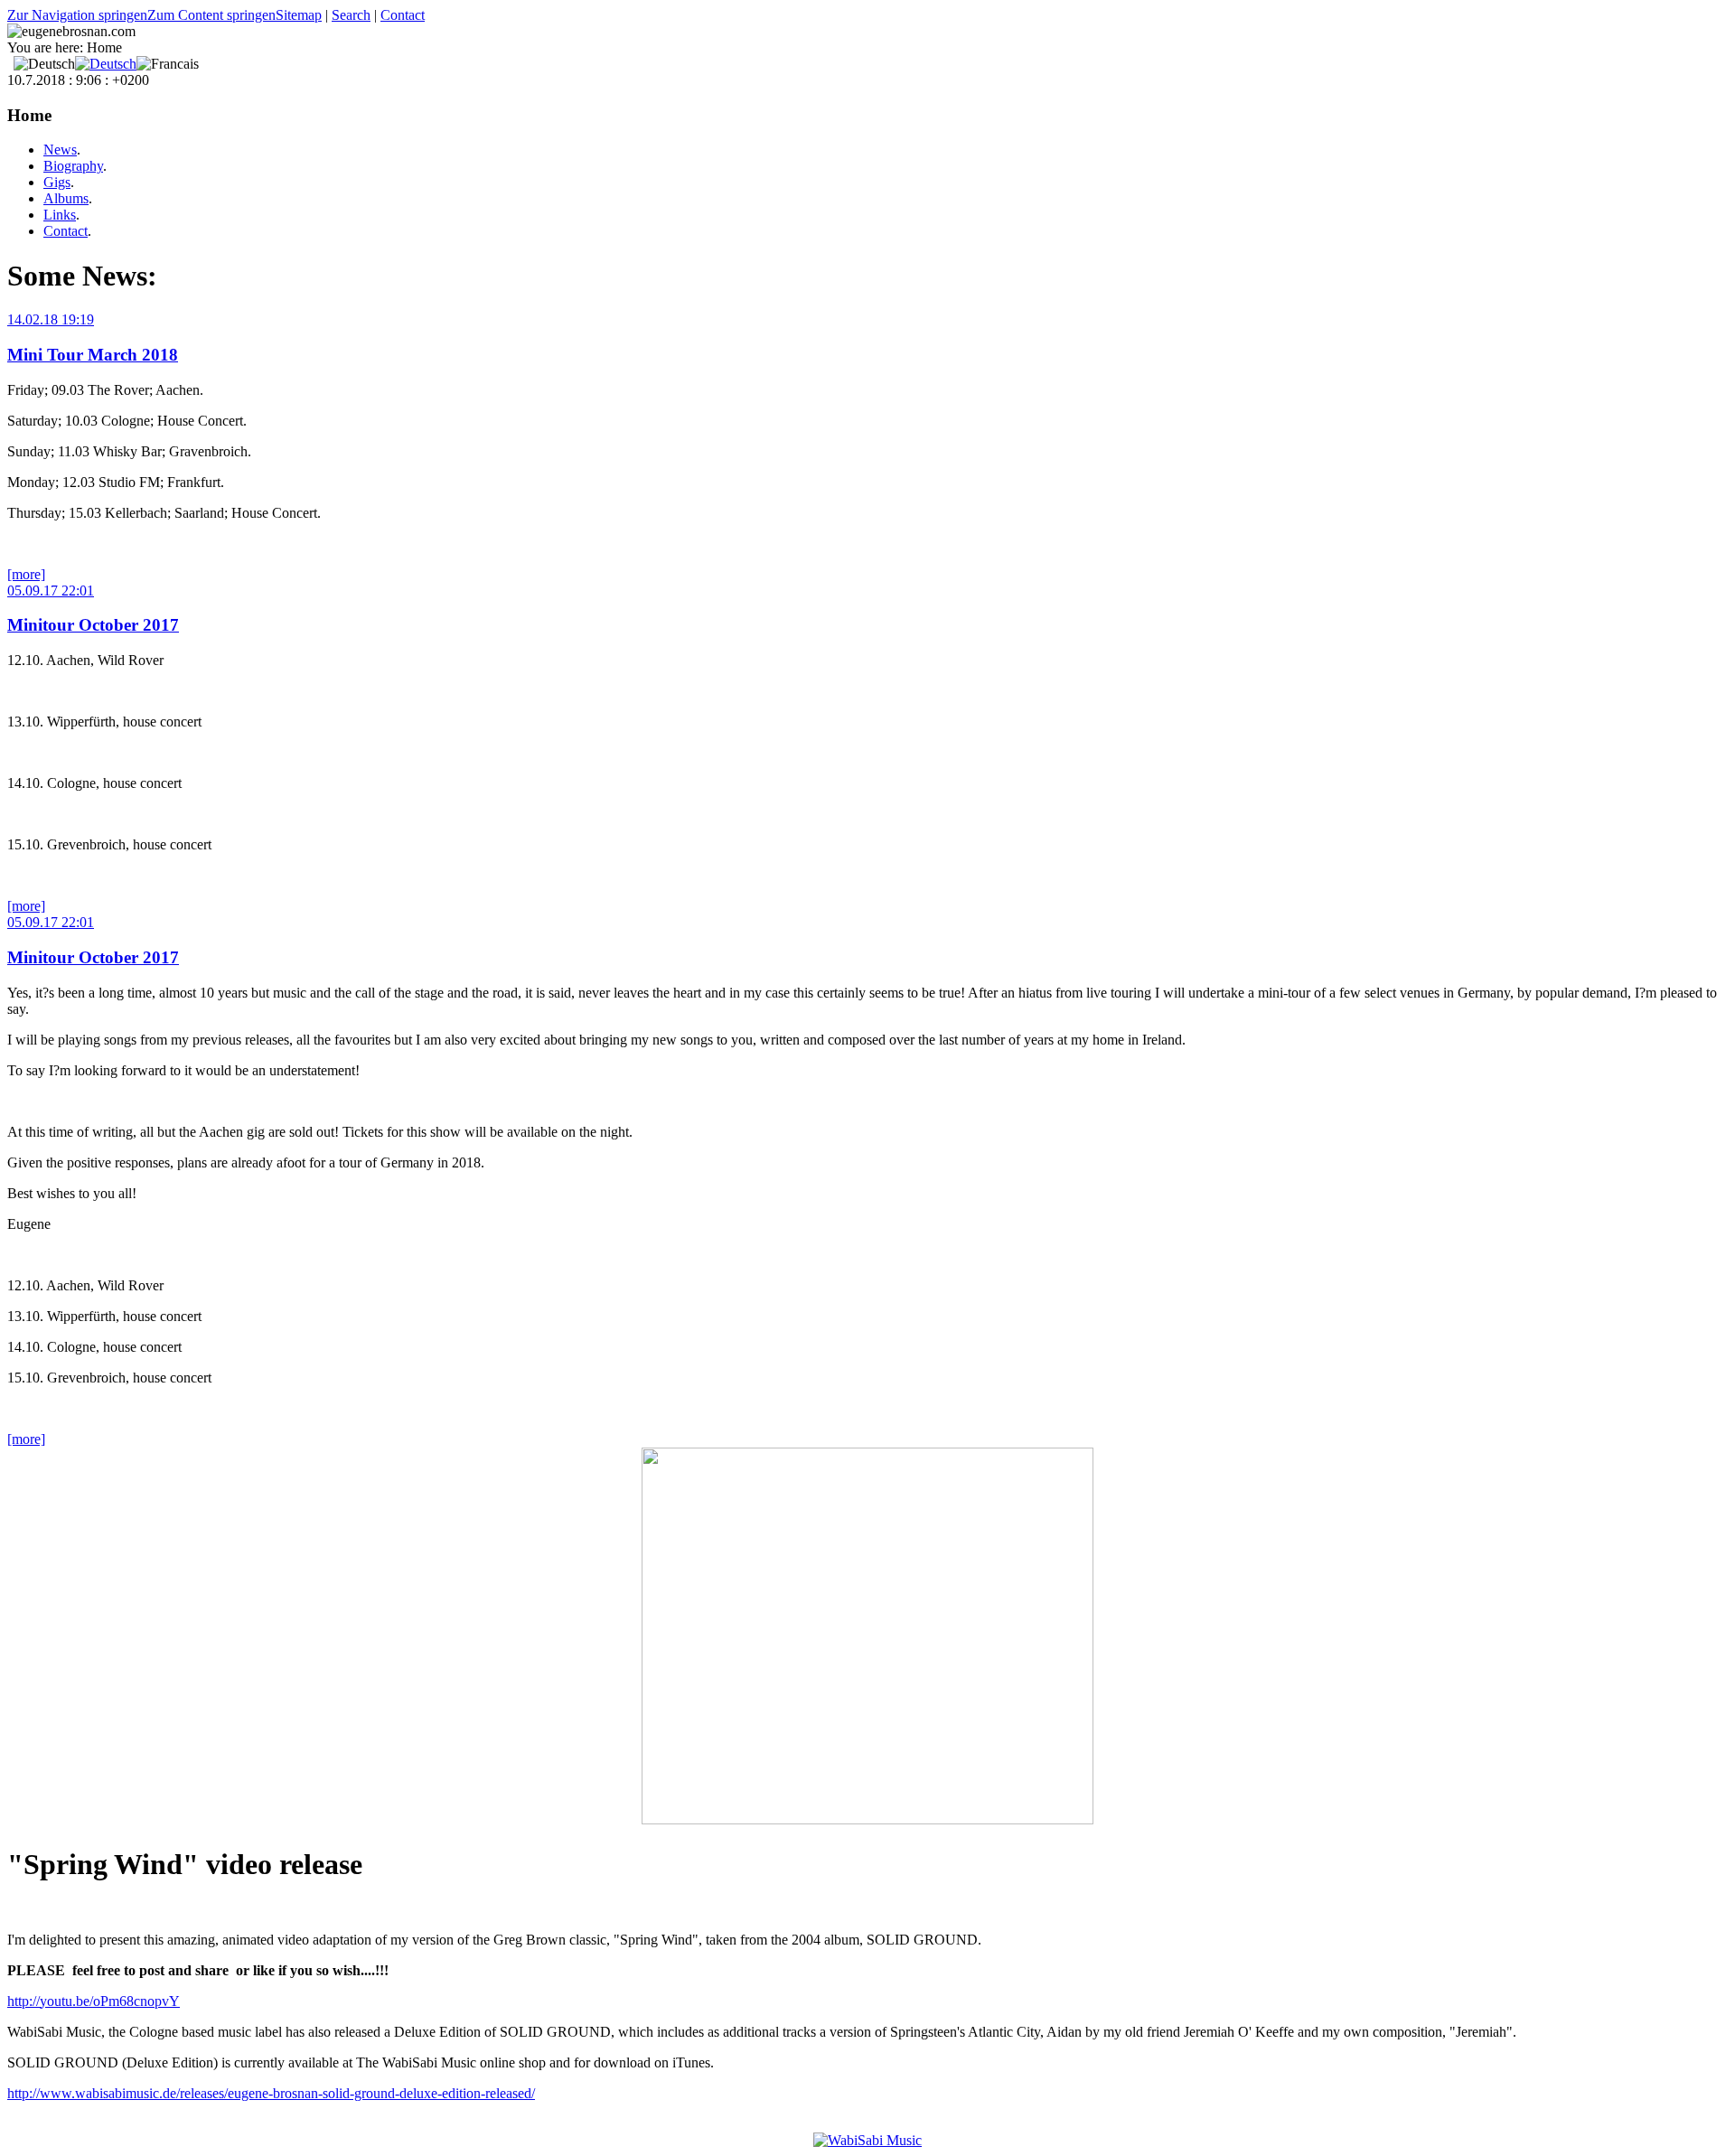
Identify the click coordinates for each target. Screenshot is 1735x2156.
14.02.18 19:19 (51, 319)
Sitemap (299, 15)
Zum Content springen (211, 15)
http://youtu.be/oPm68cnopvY (94, 2001)
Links (60, 215)
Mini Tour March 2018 (93, 355)
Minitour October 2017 (93, 625)
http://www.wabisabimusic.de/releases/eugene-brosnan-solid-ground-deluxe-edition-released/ (271, 2093)
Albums (66, 198)
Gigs (57, 182)
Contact (403, 15)
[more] (26, 574)
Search (351, 15)
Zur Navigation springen (77, 15)
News (60, 150)
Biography (73, 166)
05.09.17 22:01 (51, 591)
